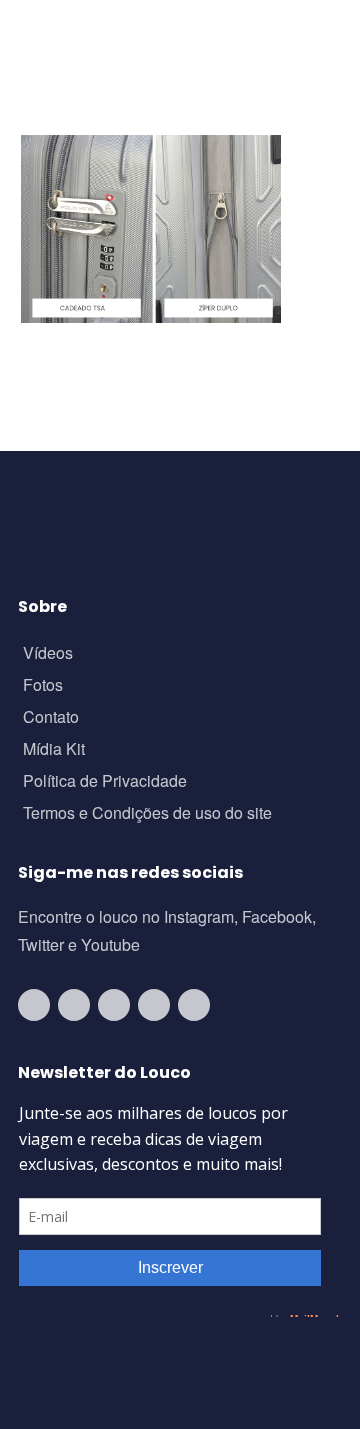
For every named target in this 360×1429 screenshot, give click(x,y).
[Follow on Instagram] (74, 1005)
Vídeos (48, 654)
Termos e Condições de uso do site (147, 814)
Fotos (43, 686)
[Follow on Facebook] (114, 1005)
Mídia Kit (54, 750)
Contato (51, 718)
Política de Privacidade (105, 782)
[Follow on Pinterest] (194, 1005)
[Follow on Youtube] (34, 1005)
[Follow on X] (154, 1005)
